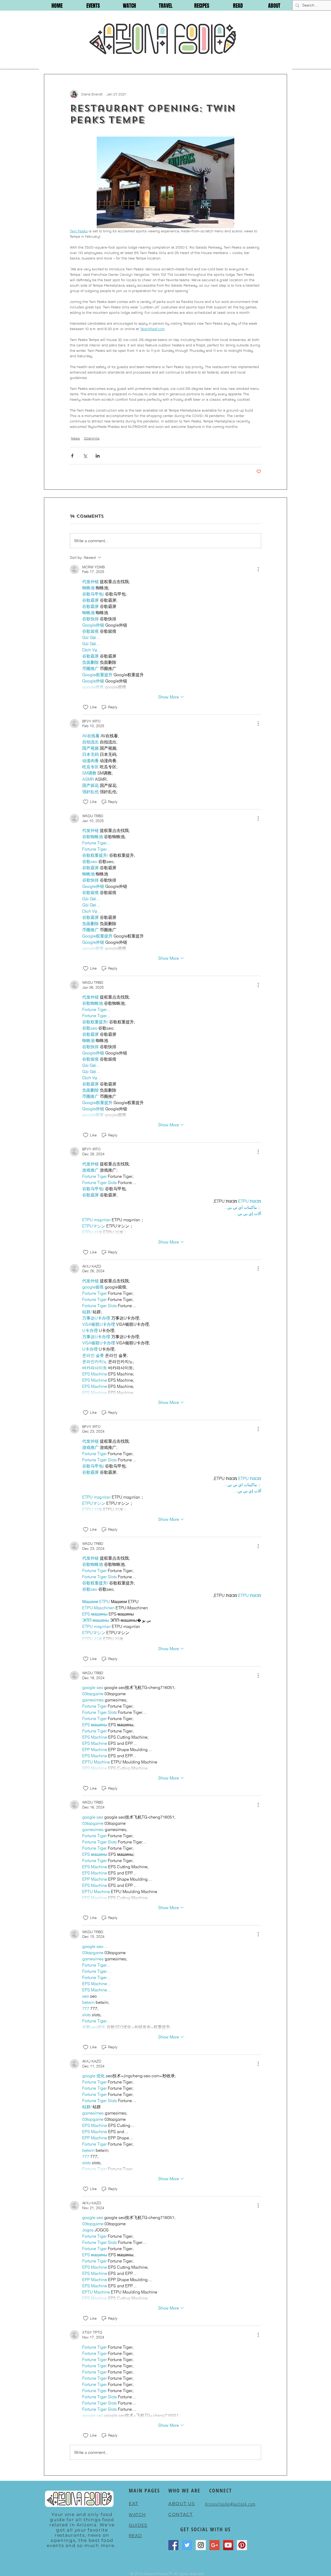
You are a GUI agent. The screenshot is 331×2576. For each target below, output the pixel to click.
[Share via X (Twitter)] (85, 456)
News (75, 438)
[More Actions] (258, 569)
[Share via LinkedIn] (98, 456)
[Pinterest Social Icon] (242, 2545)
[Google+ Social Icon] (215, 2545)
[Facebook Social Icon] (173, 2545)
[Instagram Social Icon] (201, 2545)
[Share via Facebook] (72, 456)
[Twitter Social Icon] (187, 2545)
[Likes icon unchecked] (86, 707)
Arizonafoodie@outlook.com (230, 2504)
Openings (92, 438)
